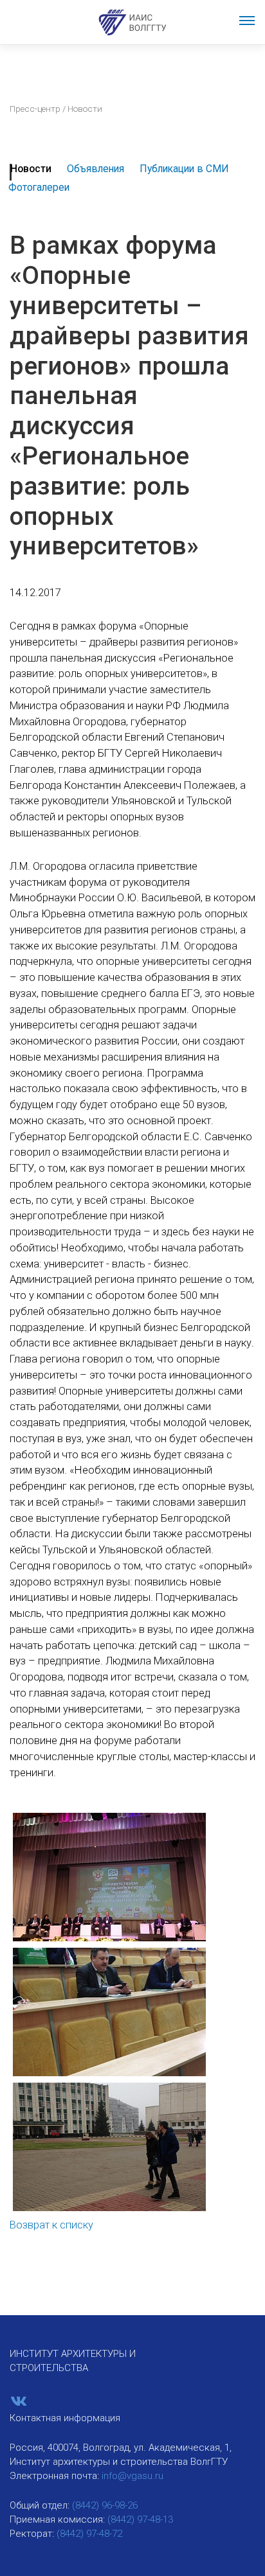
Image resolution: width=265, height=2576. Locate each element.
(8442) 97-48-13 (140, 2519)
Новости (31, 169)
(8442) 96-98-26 (105, 2505)
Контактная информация (65, 2418)
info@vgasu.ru (132, 2476)
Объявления (96, 169)
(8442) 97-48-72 (89, 2534)
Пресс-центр (35, 109)
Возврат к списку (51, 2225)
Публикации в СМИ (184, 169)
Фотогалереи (39, 187)
